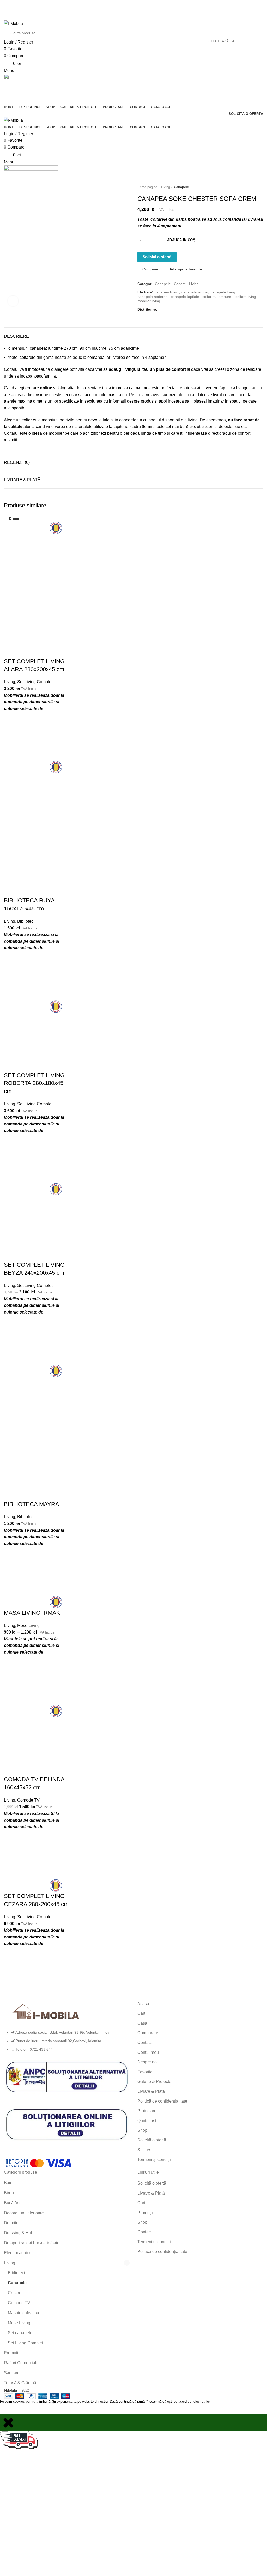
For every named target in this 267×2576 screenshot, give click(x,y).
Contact (145, 2042)
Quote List (147, 2121)
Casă (142, 2023)
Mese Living (19, 2323)
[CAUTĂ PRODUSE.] (253, 33)
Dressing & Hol (18, 2233)
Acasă (143, 2004)
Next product (260, 187)
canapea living (166, 292)
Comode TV (19, 2303)
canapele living (223, 292)
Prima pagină (147, 187)
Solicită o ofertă (157, 257)
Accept (10, 2409)
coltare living (246, 297)
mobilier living (149, 301)
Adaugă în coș (181, 240)
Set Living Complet (25, 2343)
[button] (10, 1970)
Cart (141, 2013)
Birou (9, 2193)
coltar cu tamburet (217, 297)
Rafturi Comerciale (21, 2363)
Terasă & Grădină (20, 2383)
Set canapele (20, 2333)
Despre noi (148, 2062)
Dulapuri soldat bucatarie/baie (32, 2243)
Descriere (16, 336)
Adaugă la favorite (186, 269)
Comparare (148, 2033)
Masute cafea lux (23, 2313)
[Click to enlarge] (13, 301)
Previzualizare (10, 1983)
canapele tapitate (185, 297)
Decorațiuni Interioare (24, 2213)
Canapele (181, 187)
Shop (142, 2130)
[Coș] (6, 93)
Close (14, 519)
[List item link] (67, 2044)
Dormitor (12, 2223)
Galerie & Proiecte (154, 2082)
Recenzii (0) (17, 462)
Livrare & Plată (22, 480)
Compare (150, 269)
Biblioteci (16, 2273)
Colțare (180, 284)
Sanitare (12, 2373)
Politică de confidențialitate (162, 2101)
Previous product (250, 187)
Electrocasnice (18, 2253)
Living (166, 187)
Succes (144, 2150)
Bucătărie (13, 2203)
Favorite (145, 2072)
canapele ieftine (195, 292)
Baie (8, 2183)
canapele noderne (153, 297)
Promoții (12, 2353)
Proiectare (147, 2111)
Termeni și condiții (154, 2159)
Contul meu (148, 2052)
